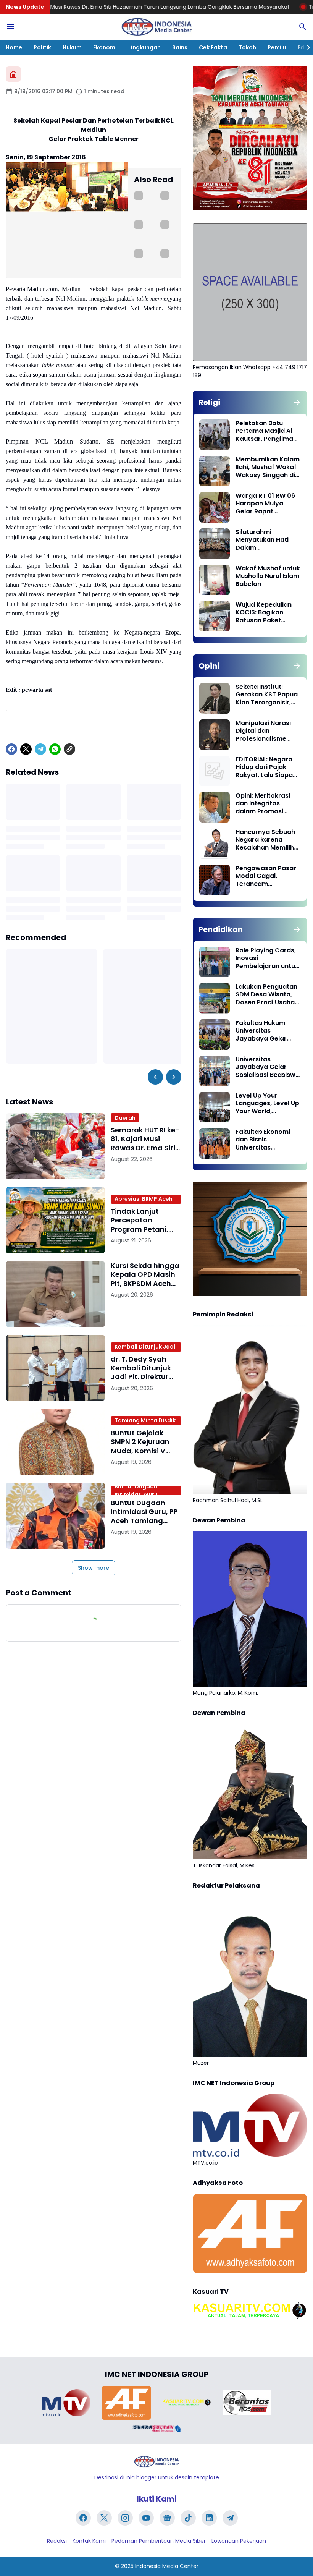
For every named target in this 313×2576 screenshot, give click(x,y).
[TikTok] (188, 2518)
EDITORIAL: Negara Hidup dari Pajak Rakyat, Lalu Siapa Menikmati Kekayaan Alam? (264, 767)
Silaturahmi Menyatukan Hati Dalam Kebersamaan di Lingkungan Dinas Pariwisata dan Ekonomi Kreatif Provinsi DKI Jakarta (267, 540)
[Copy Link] (69, 749)
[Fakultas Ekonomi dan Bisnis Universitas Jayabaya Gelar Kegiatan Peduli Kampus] (215, 1143)
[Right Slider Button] (305, 47)
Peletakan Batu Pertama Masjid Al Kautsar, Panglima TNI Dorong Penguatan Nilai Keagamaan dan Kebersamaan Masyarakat (264, 431)
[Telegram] (40, 749)
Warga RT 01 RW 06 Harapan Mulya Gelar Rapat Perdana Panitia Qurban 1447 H (265, 504)
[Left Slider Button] (155, 1077)
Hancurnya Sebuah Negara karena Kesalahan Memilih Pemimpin (265, 840)
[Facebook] (11, 749)
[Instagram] (125, 2518)
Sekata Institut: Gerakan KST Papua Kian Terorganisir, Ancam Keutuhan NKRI (267, 695)
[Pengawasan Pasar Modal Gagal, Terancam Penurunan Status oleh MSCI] (215, 880)
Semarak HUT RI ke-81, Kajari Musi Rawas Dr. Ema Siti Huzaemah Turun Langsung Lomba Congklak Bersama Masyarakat (145, 1139)
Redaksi (57, 2541)
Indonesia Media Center (167, 2566)
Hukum (72, 47)
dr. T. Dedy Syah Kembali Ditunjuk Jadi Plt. (145, 1347)
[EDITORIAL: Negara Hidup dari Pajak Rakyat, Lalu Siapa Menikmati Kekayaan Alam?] (215, 771)
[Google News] (167, 2518)
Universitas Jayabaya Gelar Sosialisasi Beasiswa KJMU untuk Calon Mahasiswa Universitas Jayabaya (268, 1067)
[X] (26, 749)
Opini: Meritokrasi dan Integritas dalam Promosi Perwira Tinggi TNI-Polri (265, 804)
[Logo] (156, 2462)
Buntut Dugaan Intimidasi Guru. (137, 1491)
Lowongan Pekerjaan (239, 2541)
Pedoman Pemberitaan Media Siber (159, 2541)
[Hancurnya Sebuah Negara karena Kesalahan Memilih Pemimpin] (215, 844)
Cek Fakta (213, 47)
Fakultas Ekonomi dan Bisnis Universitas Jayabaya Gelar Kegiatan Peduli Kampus (263, 1140)
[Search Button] (303, 27)
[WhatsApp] (55, 749)
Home (14, 47)
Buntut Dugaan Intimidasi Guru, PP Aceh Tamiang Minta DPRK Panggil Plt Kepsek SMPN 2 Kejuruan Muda (145, 1512)
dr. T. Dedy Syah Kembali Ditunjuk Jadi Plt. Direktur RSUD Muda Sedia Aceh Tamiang (142, 1368)
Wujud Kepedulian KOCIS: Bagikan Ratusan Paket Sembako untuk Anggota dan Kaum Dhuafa (266, 613)
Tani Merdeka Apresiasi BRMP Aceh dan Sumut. (144, 1199)
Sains (180, 47)
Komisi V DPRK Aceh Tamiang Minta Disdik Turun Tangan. (145, 1421)
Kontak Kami (89, 2541)
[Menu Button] (10, 27)
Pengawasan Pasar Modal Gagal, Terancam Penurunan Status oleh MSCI (266, 876)
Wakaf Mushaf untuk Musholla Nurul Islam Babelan (268, 576)
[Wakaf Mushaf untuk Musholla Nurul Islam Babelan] (215, 580)
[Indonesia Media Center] (156, 27)
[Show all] (297, 402)
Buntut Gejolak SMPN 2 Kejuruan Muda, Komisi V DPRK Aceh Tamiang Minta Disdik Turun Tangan (140, 1442)
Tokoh (247, 47)
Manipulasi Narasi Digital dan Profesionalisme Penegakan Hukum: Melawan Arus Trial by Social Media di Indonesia (265, 731)
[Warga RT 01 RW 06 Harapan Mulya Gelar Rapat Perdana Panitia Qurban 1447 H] (215, 507)
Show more (94, 1568)
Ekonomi (105, 47)
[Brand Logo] (66, 2403)
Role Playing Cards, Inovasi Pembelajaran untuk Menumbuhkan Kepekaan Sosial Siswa (267, 959)
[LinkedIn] (209, 2518)
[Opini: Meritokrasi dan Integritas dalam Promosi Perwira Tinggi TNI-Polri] (215, 807)
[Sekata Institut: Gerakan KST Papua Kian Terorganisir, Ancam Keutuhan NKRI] (215, 698)
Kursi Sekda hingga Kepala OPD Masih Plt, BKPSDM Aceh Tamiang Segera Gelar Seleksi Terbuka (145, 1274)
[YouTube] (146, 2518)
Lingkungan (144, 47)
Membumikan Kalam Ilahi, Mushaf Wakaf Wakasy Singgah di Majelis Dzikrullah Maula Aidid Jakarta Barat (268, 468)
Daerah (125, 1118)
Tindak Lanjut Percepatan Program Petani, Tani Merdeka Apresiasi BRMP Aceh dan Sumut (140, 1220)
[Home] (13, 74)
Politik (42, 47)
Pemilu (277, 47)
